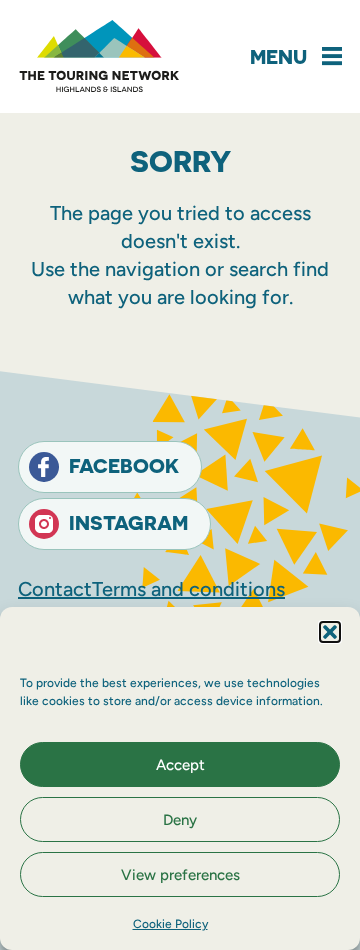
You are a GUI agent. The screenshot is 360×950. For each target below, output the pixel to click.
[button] (330, 632)
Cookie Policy (170, 924)
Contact (55, 589)
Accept (180, 765)
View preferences (180, 875)
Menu (278, 56)
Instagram (128, 522)
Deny (180, 820)
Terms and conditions (188, 589)
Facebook (124, 465)
